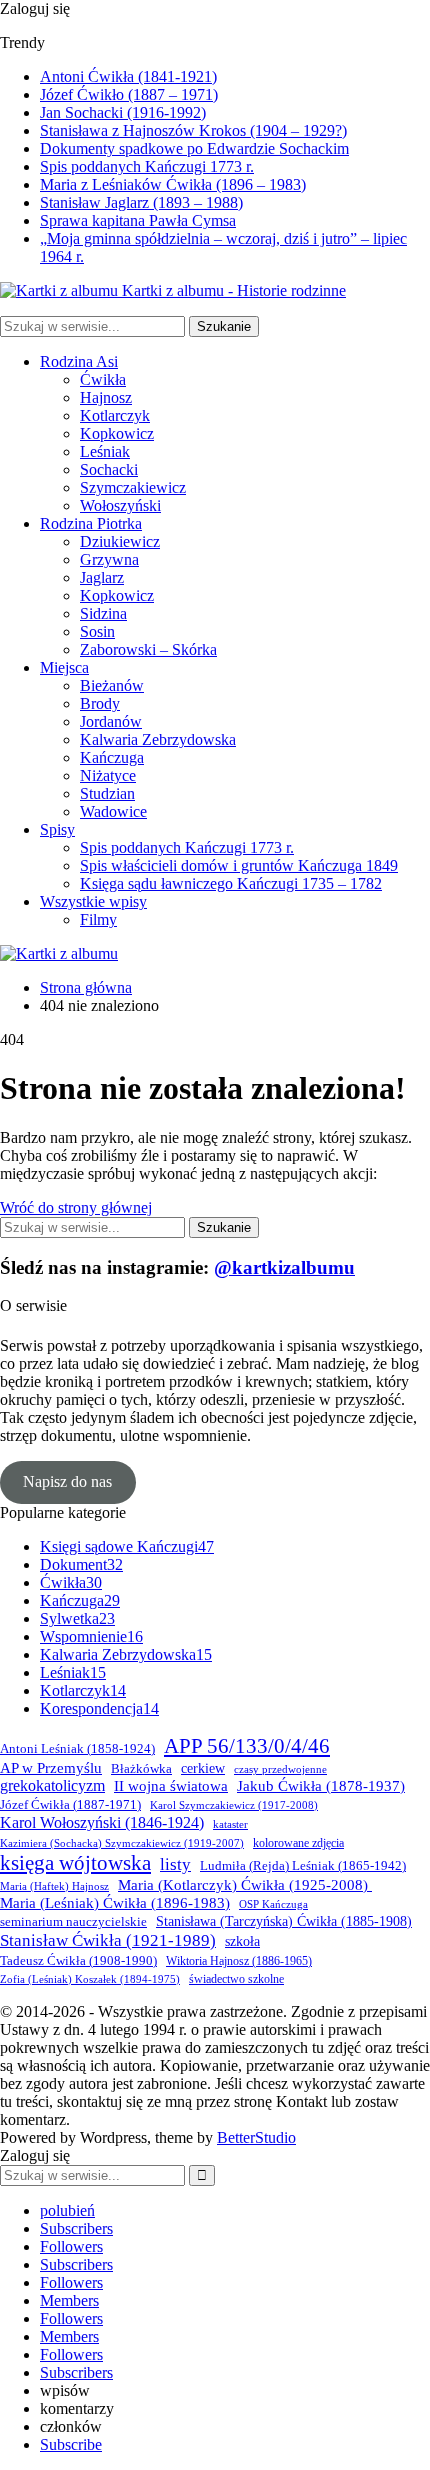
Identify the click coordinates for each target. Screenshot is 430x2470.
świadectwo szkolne (236, 1979)
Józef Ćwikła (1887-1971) (70, 1805)
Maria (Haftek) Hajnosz (54, 1886)
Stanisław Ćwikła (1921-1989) (108, 1940)
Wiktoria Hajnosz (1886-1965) (239, 1961)
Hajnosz (106, 397)
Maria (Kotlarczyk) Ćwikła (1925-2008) (245, 1884)
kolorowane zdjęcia (298, 1843)
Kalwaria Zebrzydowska (158, 739)
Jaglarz (102, 577)
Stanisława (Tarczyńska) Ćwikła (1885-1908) (284, 1921)
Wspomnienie (91, 1636)
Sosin (97, 631)
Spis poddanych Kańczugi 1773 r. (147, 166)
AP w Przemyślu (51, 1768)
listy (175, 1864)
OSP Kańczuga (273, 1904)
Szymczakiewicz (133, 487)
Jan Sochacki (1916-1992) (123, 112)
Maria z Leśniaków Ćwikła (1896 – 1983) (173, 184)
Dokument (81, 1564)
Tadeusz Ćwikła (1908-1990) (78, 1961)
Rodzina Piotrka (91, 523)
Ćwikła (103, 379)
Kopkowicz (117, 433)
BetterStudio (256, 2137)
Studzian (107, 793)
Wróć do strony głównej (76, 1207)
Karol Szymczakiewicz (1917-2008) (234, 1805)
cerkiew (203, 1768)
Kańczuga (112, 757)
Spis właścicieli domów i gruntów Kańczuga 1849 (239, 865)
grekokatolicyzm (52, 1785)
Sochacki (109, 469)
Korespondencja (99, 1708)
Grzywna (109, 559)
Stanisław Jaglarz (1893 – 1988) (141, 202)
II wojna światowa (171, 1785)
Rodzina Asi (79, 361)
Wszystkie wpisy (93, 901)
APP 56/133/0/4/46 (247, 1746)
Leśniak (105, 451)
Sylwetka (77, 1618)
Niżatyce (108, 775)
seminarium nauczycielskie (73, 1922)
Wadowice (113, 811)
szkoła (242, 1941)
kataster (230, 1824)
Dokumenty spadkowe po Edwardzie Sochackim (194, 148)
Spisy (57, 829)
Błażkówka (141, 1769)
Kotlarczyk (115, 415)
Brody (100, 703)
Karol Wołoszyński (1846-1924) (102, 1822)
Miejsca (64, 667)
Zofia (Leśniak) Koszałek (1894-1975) (90, 1979)
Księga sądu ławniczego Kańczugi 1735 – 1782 (231, 883)
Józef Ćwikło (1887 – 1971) (129, 94)
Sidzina (103, 613)
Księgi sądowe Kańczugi (127, 1546)
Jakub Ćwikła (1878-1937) (321, 1786)
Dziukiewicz (120, 541)
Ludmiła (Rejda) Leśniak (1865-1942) (303, 1866)
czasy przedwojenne (280, 1769)
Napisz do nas (67, 1481)
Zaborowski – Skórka (148, 649)
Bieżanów (112, 685)
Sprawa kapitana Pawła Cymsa (138, 220)
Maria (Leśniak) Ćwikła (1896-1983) (115, 1903)
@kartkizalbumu (284, 1267)
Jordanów (111, 721)
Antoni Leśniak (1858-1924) (77, 1749)
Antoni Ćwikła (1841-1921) (128, 76)
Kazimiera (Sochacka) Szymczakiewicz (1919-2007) (122, 1843)
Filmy (98, 919)
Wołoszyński (120, 505)
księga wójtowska (75, 1863)
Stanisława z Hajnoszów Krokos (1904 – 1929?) (193, 130)
